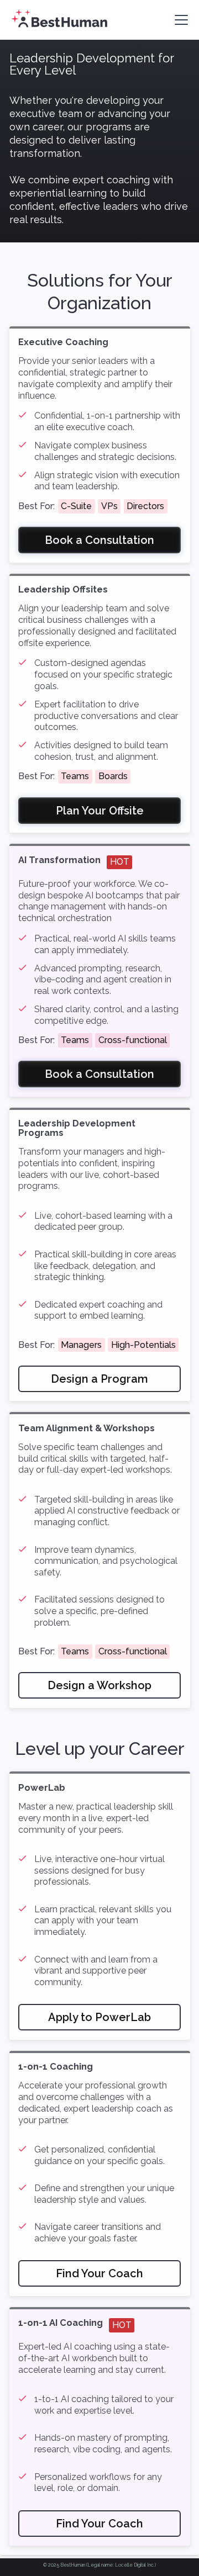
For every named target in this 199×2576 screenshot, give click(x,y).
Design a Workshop (99, 1685)
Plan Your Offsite (100, 811)
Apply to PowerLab (99, 2017)
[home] (58, 20)
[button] (179, 20)
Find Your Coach (99, 2273)
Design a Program (99, 1379)
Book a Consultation (99, 540)
